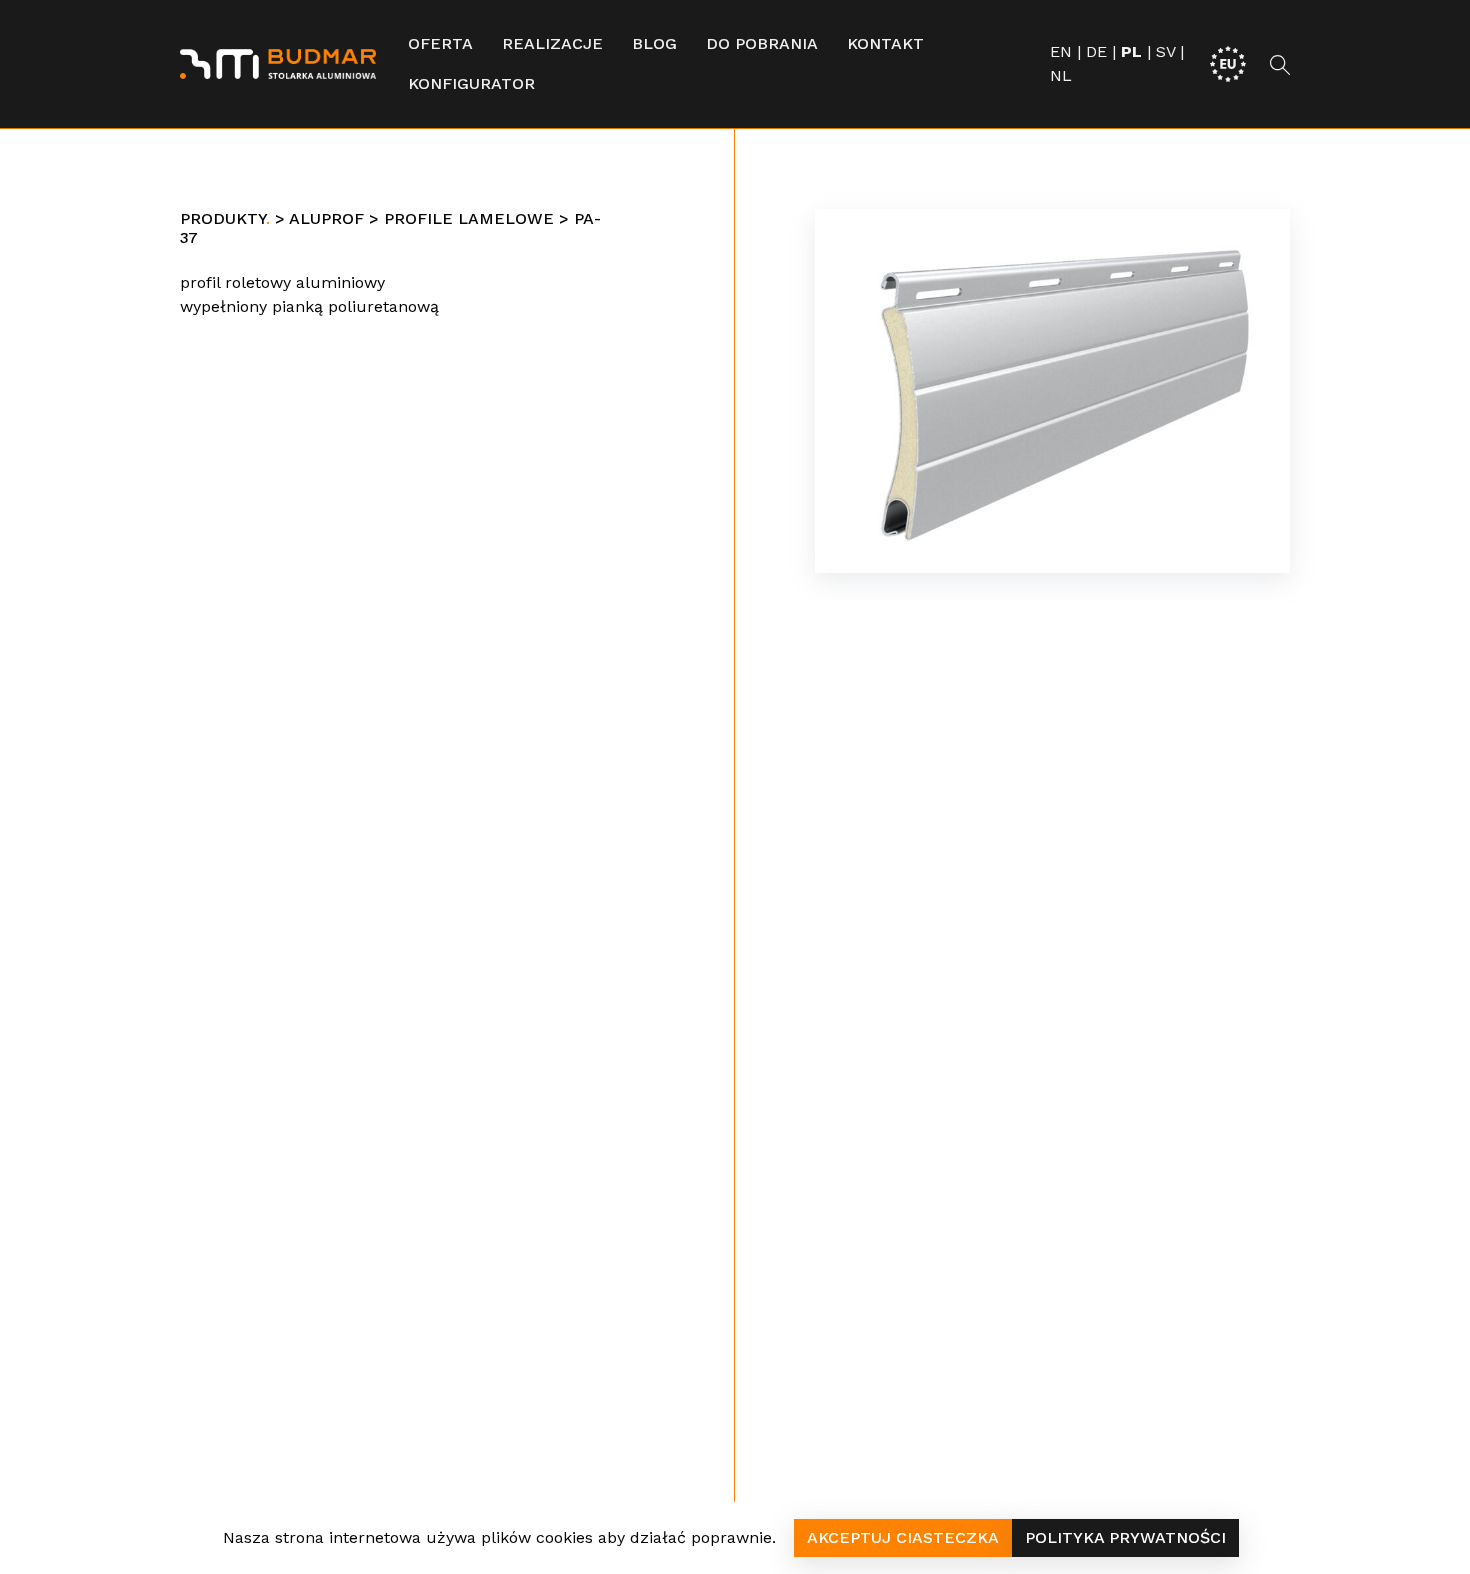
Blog (654, 43)
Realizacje (552, 43)
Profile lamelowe (469, 218)
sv (1165, 51)
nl (1061, 75)
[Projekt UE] (1228, 62)
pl (1131, 51)
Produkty (223, 218)
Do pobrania (762, 43)
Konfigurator (471, 83)
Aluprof (326, 218)
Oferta (440, 43)
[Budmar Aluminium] (278, 64)
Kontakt (885, 43)
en (1061, 51)
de (1096, 51)
